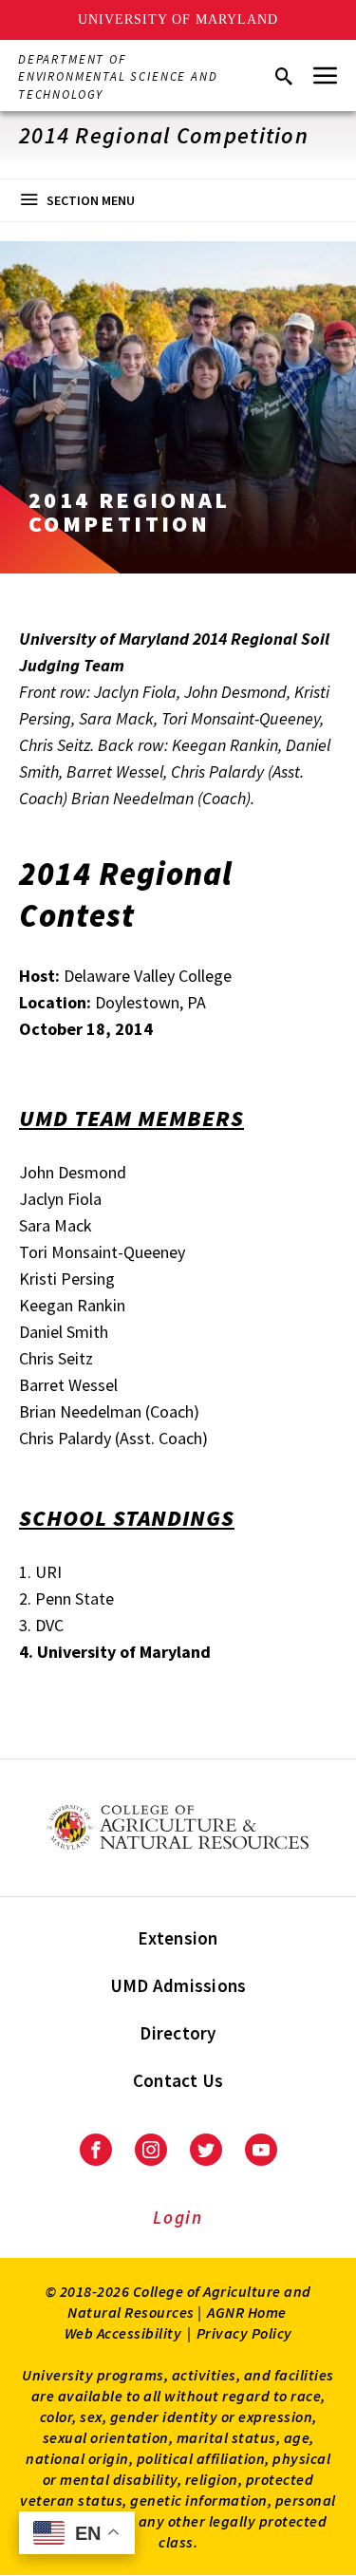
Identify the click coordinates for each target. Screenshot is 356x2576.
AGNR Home (247, 2312)
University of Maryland (178, 19)
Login (178, 2217)
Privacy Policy (244, 2333)
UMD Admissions (178, 1985)
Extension (178, 1938)
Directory (178, 2033)
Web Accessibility (123, 2333)
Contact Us (178, 2080)
